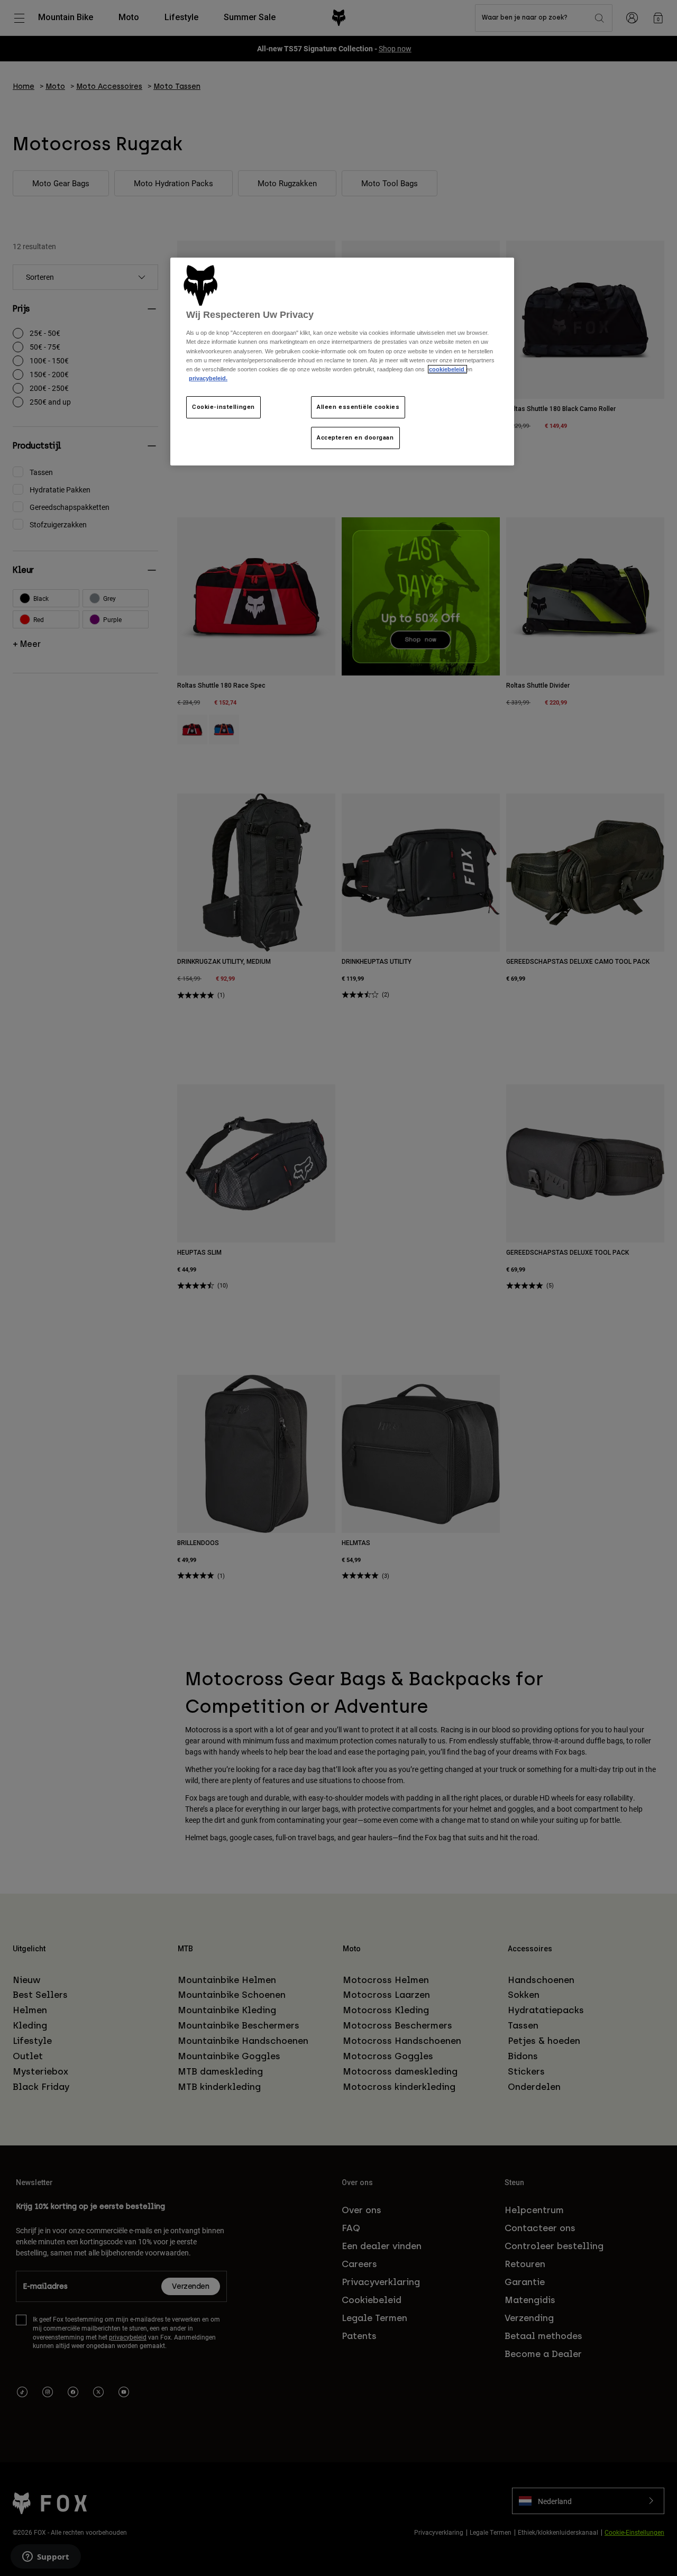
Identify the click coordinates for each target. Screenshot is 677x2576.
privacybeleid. (208, 378)
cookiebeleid (447, 369)
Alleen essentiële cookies (358, 407)
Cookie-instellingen (223, 407)
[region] (342, 362)
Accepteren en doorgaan (355, 437)
